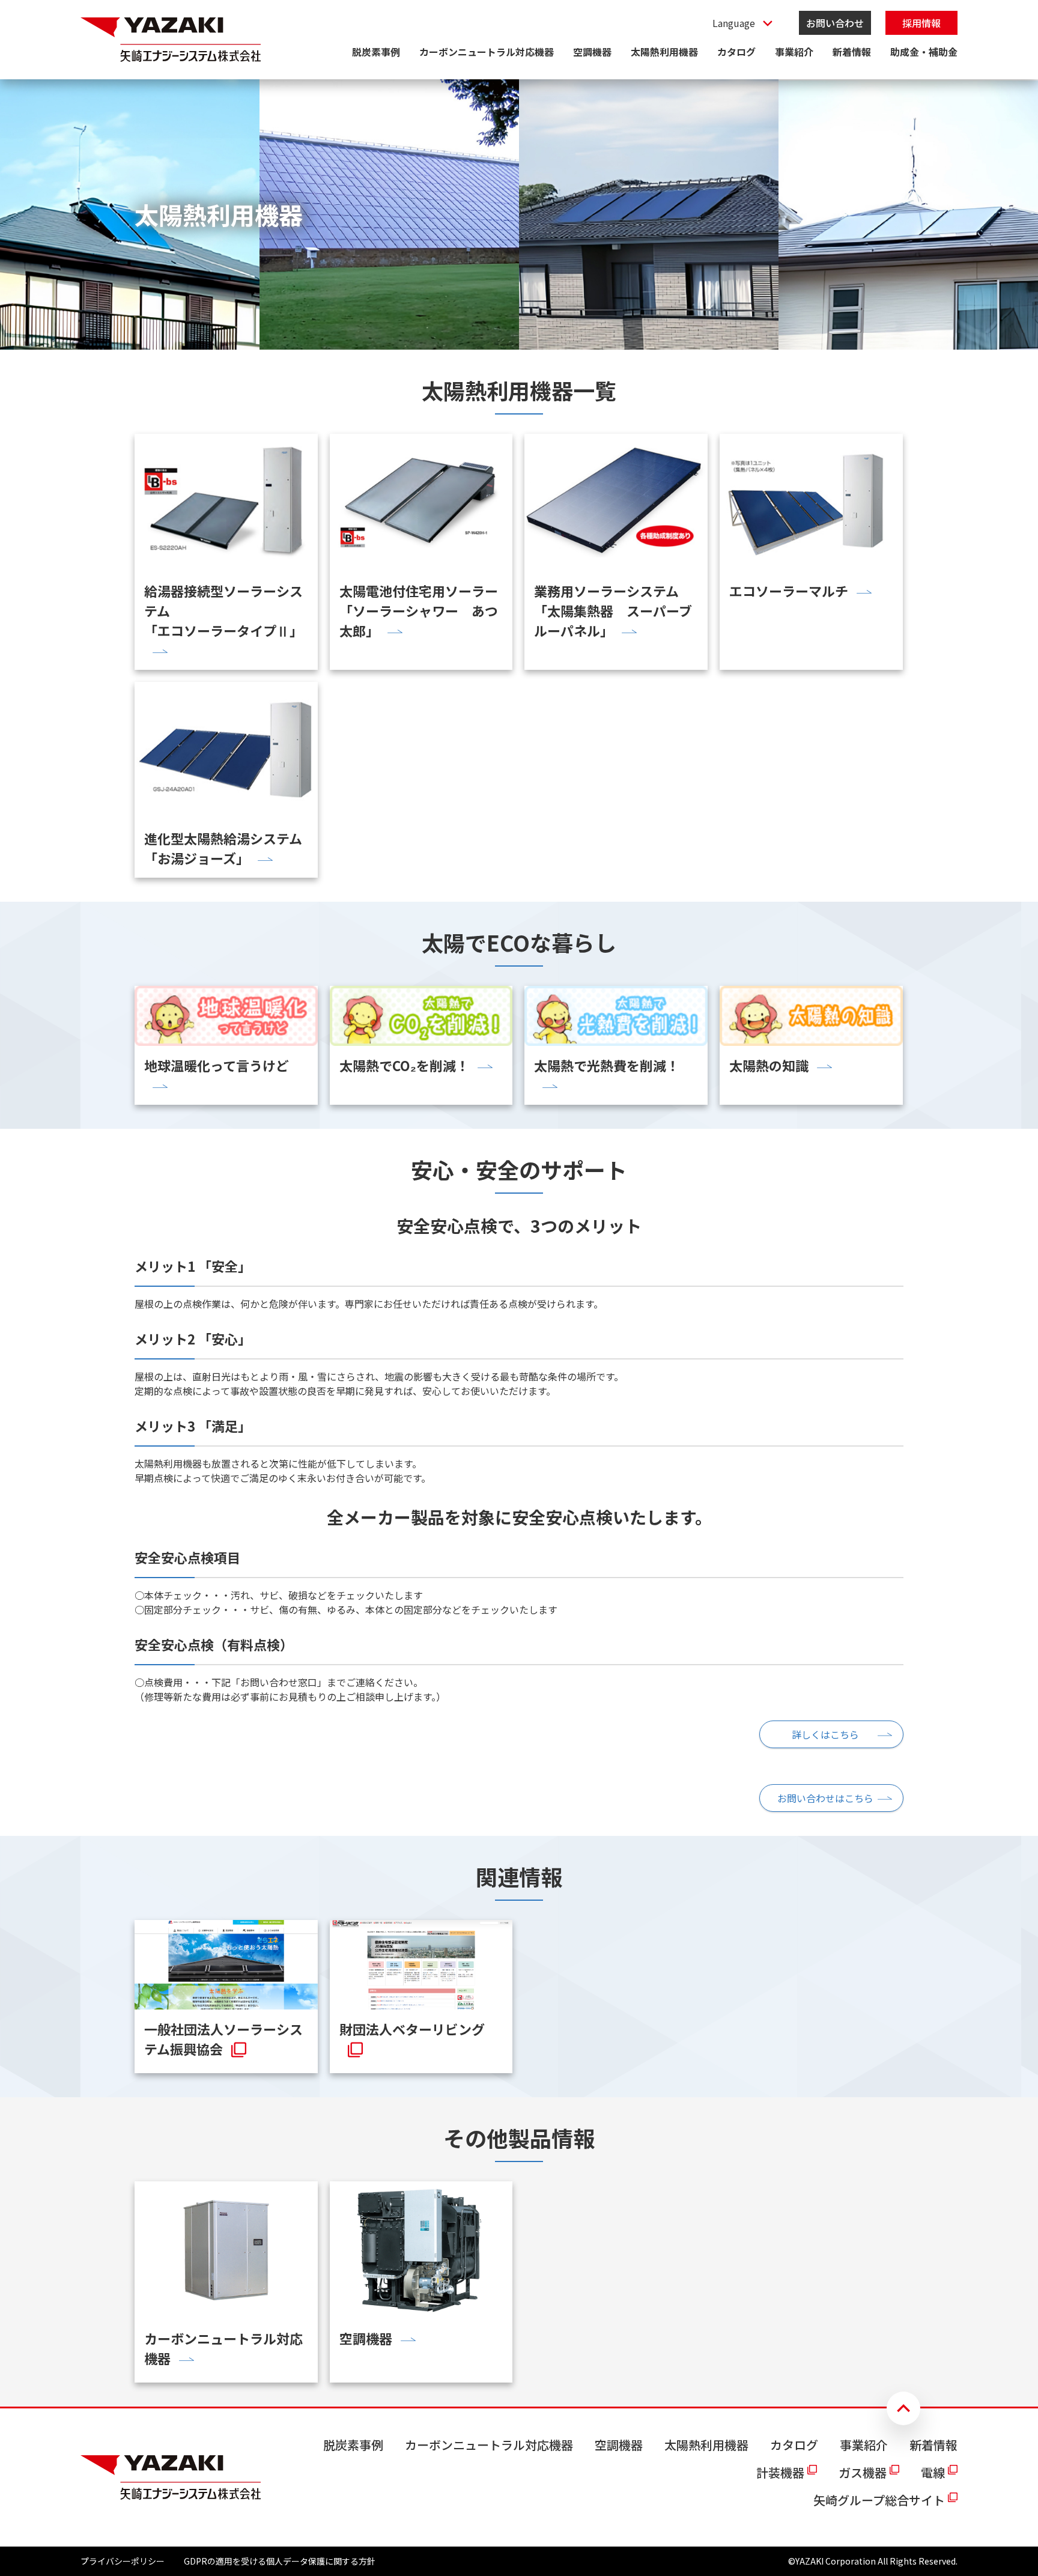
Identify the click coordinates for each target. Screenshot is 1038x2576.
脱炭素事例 (376, 52)
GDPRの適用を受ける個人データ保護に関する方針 (280, 2561)
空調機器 (592, 52)
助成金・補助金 (924, 52)
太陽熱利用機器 (664, 52)
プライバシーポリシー (123, 2561)
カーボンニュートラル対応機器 (487, 52)
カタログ (736, 52)
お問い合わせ (835, 23)
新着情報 (852, 52)
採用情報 (921, 23)
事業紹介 (794, 52)
